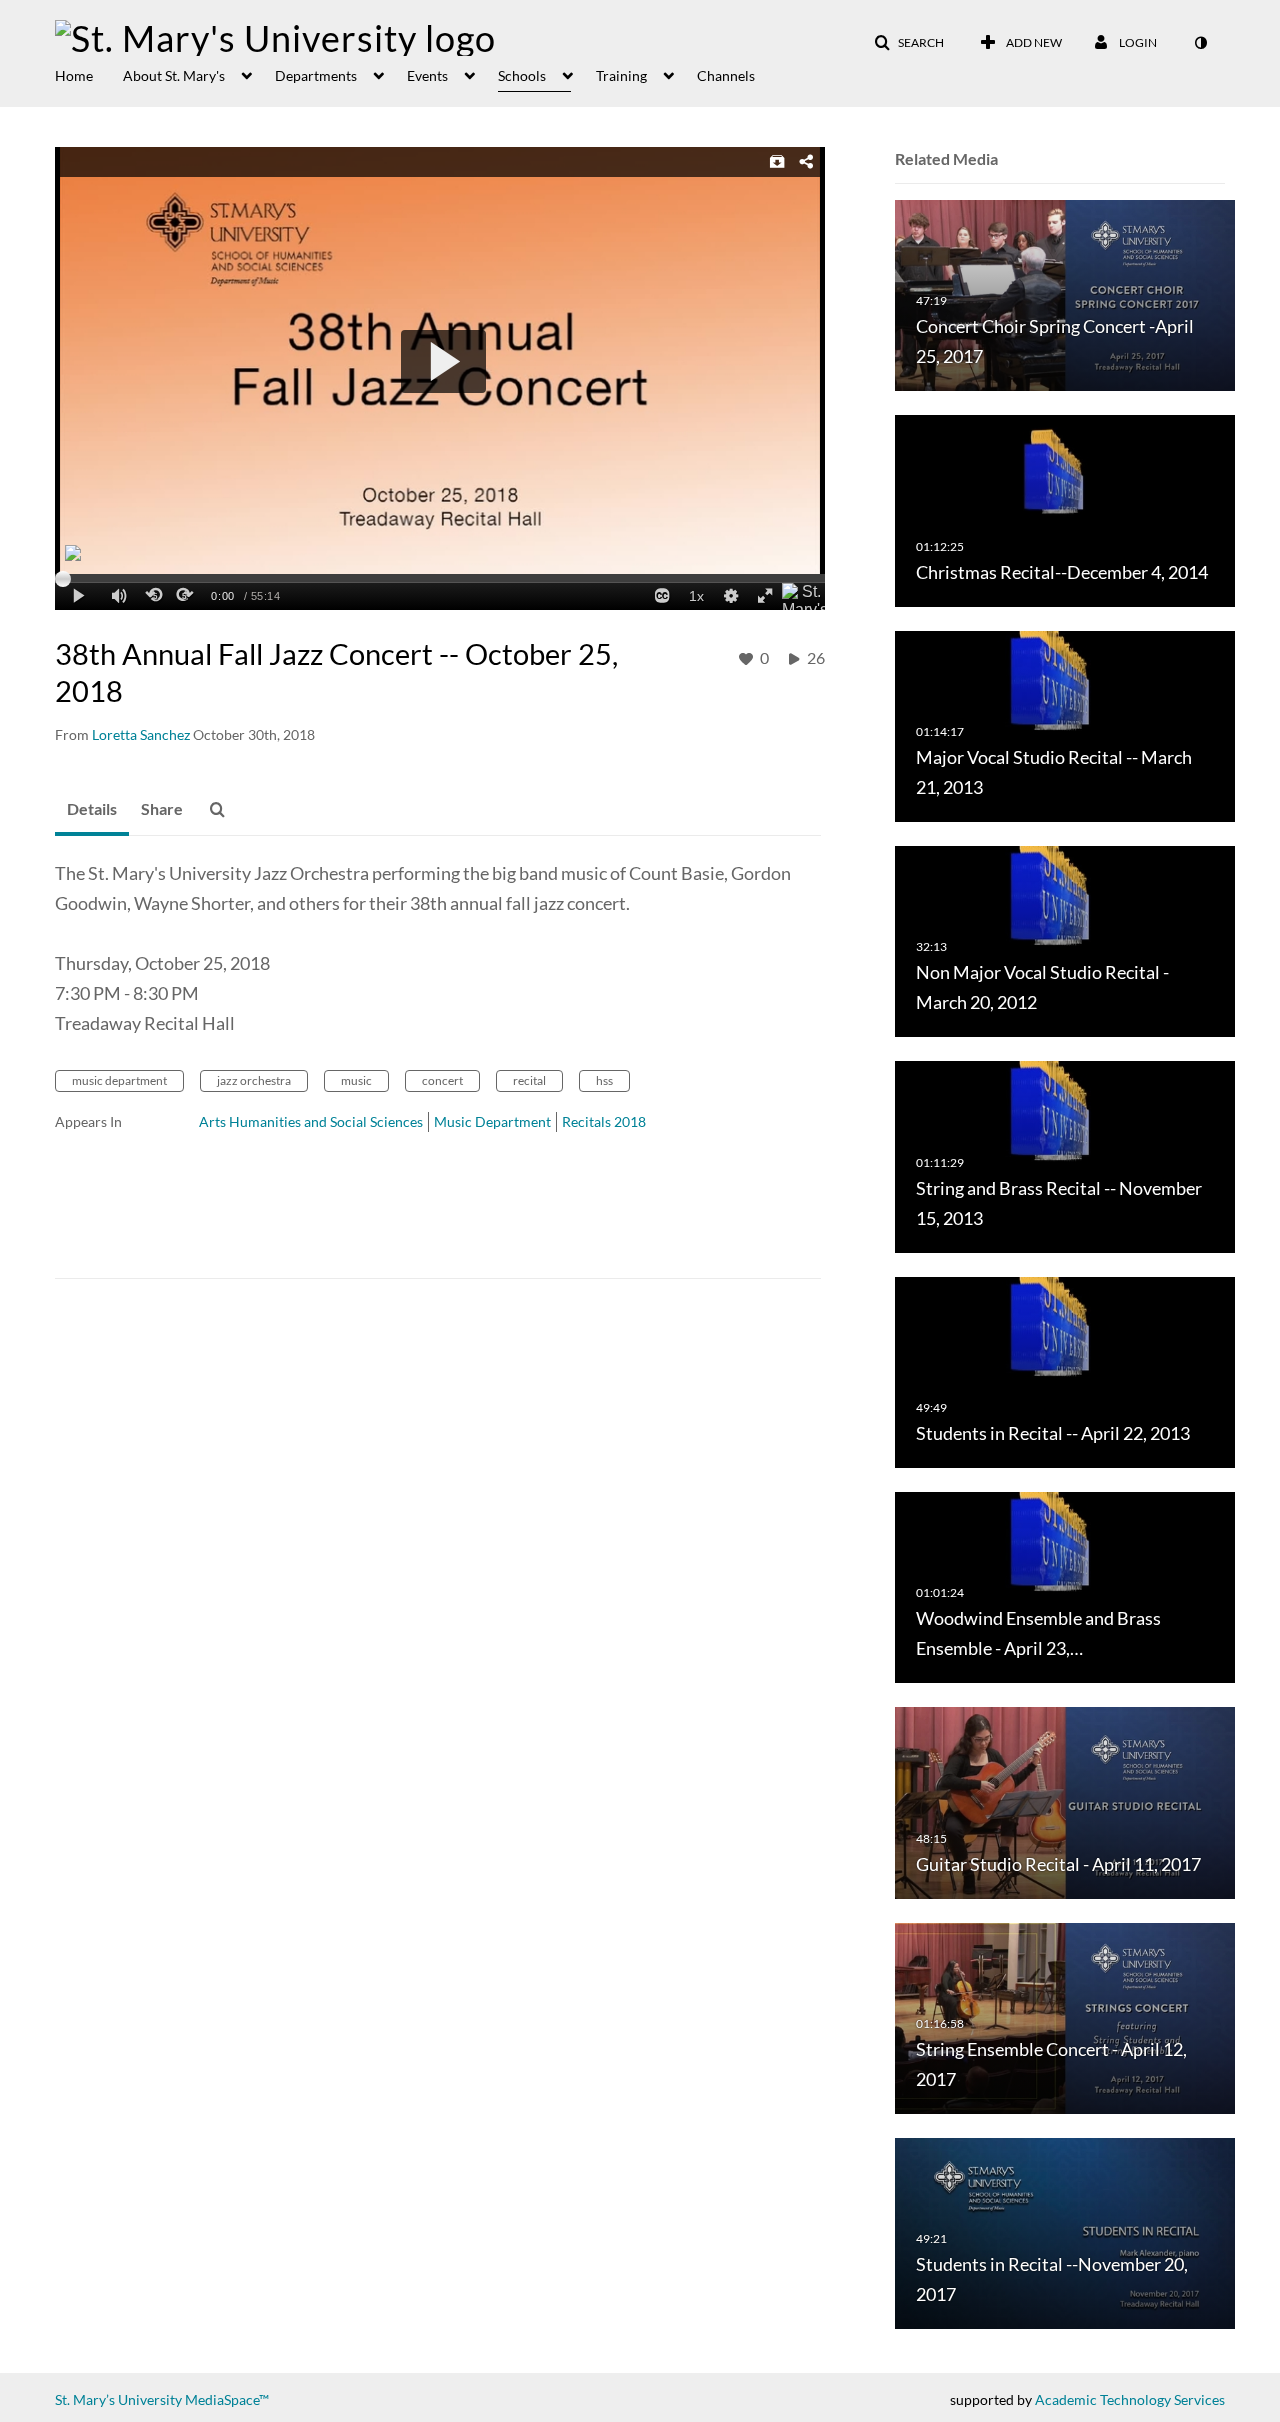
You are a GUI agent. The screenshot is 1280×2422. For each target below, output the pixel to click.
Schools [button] (522, 75)
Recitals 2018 (604, 1121)
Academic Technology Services (1130, 2399)
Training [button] (621, 75)
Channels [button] (726, 75)
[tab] (92, 810)
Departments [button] (316, 75)
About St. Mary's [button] (174, 75)
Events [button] (427, 75)
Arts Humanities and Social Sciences (311, 1121)
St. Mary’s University (118, 2399)
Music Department (492, 1121)
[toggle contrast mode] (1200, 43)
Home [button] (74, 75)
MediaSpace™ (227, 2399)
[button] (909, 43)
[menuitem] (89, 74)
